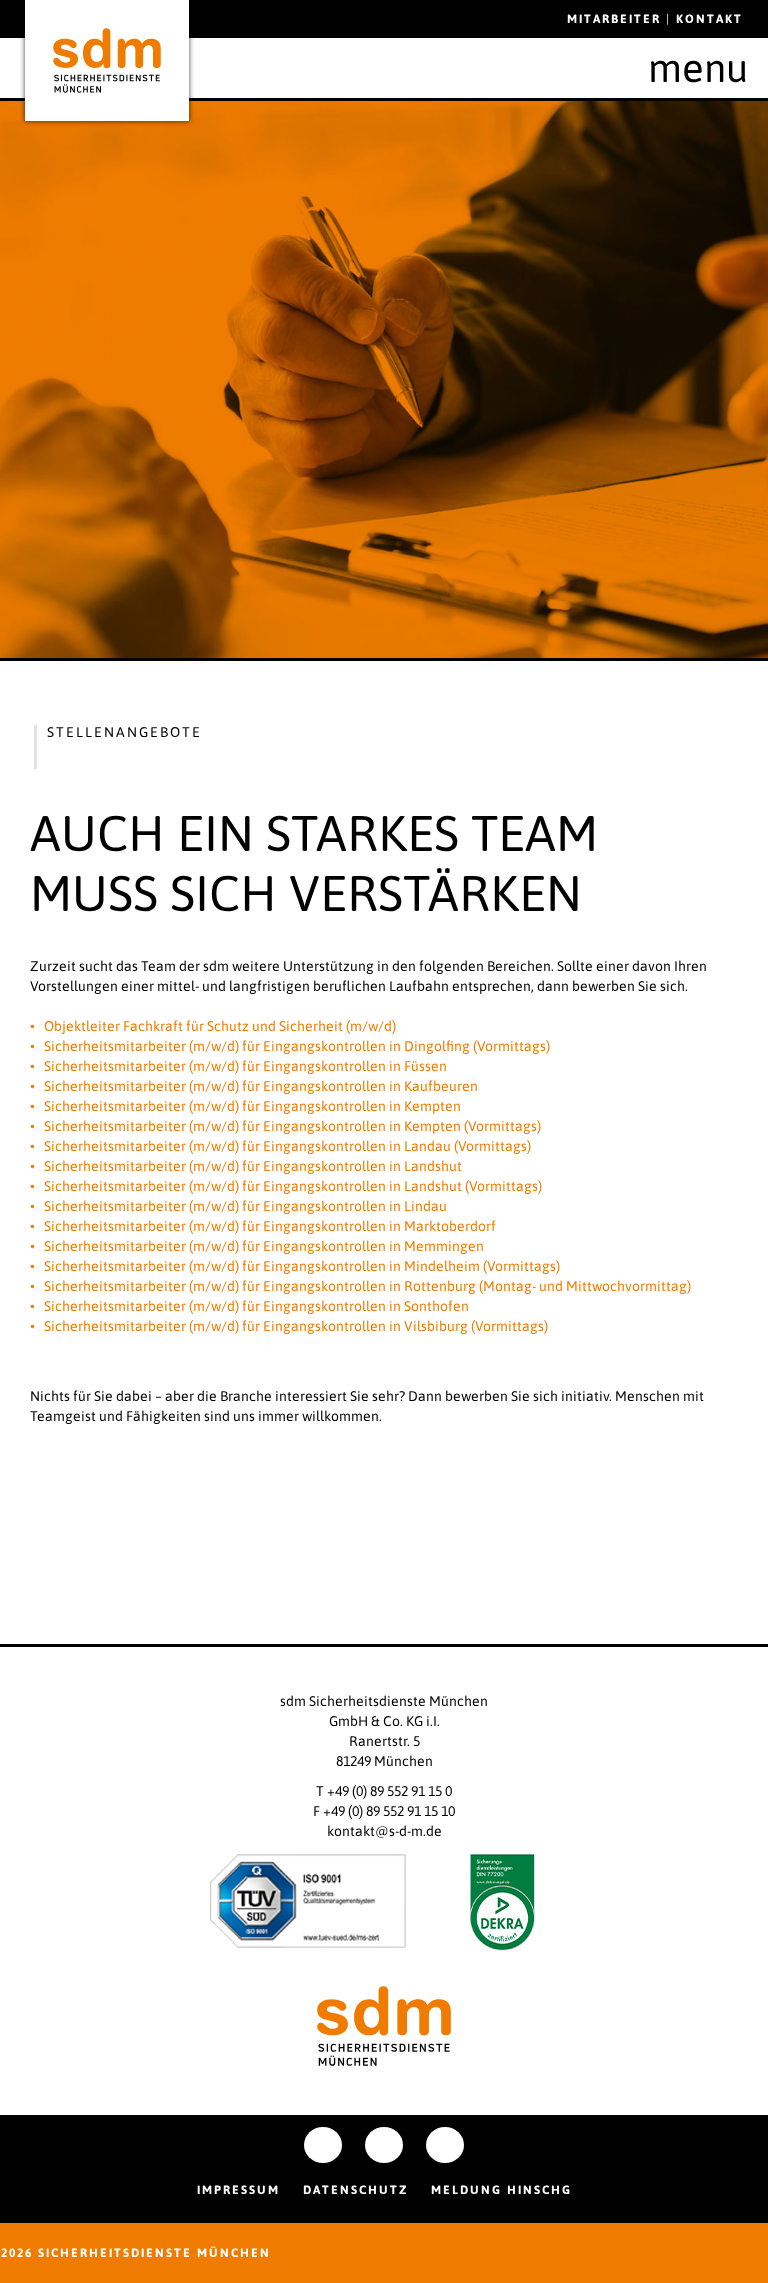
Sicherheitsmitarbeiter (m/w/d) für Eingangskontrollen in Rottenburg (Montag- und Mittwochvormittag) (367, 1286)
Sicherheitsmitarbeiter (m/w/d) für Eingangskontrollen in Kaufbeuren (261, 1086)
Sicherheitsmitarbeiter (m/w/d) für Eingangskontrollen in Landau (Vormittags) (287, 1146)
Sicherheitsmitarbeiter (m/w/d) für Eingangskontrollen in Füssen (245, 1066)
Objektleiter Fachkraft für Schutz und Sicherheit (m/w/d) (220, 1026)
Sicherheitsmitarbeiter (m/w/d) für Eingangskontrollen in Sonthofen (256, 1306)
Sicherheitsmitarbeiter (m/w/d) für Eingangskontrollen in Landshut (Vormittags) (293, 1186)
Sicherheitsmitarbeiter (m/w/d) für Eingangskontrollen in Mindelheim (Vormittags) (302, 1266)
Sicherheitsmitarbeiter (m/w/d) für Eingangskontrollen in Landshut (253, 1166)
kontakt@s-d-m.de (384, 1831)
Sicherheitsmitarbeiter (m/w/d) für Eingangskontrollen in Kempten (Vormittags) (292, 1126)
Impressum (238, 2190)
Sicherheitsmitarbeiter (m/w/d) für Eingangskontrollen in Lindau (245, 1206)
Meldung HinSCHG (501, 2190)
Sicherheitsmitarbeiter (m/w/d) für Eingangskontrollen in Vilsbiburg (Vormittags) (296, 1326)
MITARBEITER (616, 19)
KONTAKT (709, 19)
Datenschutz (355, 2190)
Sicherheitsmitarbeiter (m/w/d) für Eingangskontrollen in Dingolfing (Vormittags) (297, 1046)
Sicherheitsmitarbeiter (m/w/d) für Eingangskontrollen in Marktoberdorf (270, 1226)
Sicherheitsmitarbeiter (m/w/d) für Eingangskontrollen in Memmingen (264, 1246)
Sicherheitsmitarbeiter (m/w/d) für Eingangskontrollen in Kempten (252, 1106)
